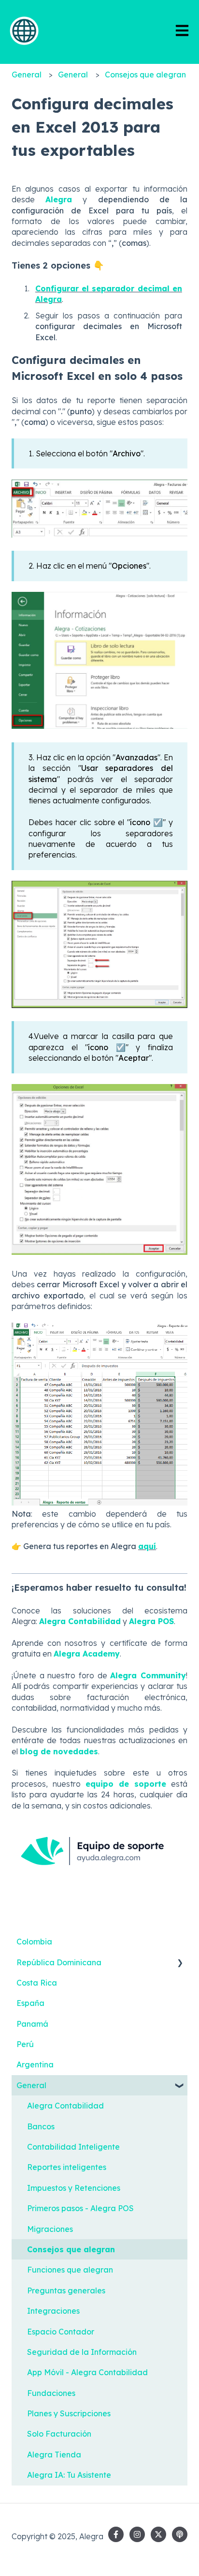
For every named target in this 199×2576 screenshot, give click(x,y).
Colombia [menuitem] (34, 1942)
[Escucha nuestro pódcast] (180, 2534)
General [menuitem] (31, 2085)
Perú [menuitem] (25, 2044)
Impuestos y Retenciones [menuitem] (74, 2188)
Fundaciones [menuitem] (51, 2393)
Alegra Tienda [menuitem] (54, 2455)
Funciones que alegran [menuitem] (70, 2270)
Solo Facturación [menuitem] (59, 2434)
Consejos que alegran (145, 75)
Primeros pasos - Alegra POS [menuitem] (80, 2208)
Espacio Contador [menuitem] (61, 2332)
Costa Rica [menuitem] (37, 1983)
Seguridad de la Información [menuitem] (82, 2352)
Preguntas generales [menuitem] (66, 2290)
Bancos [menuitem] (41, 2126)
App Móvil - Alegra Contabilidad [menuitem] (87, 2372)
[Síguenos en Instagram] (137, 2534)
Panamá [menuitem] (32, 2024)
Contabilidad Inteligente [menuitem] (73, 2147)
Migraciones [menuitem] (50, 2229)
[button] (180, 1963)
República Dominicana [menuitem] (59, 1962)
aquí (147, 1546)
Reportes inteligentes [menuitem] (67, 2167)
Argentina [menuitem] (35, 2064)
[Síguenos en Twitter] (158, 2534)
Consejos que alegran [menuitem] (71, 2249)
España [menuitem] (30, 2003)
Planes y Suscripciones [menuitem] (69, 2413)
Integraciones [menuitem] (53, 2311)
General (27, 75)
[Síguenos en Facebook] (116, 2534)
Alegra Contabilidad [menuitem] (65, 2106)
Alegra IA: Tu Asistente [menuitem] (69, 2475)
